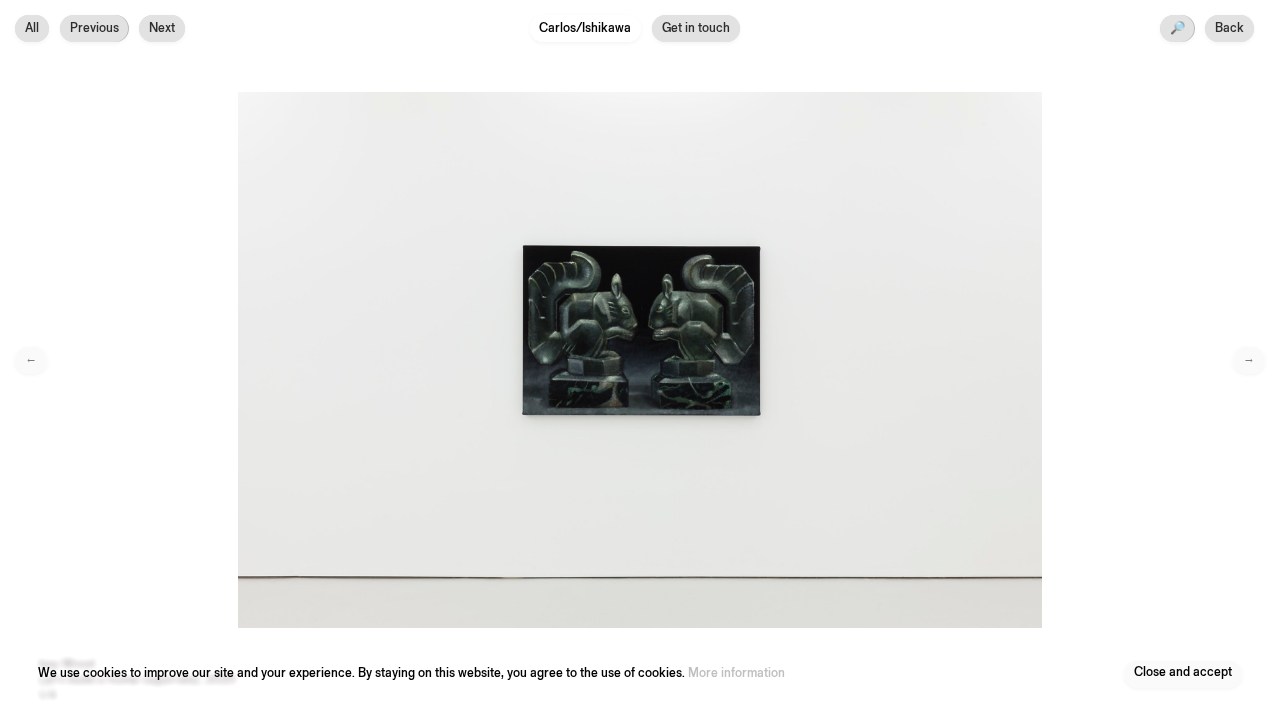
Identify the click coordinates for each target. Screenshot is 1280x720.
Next (162, 28)
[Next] (960, 360)
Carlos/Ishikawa (585, 28)
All (32, 28)
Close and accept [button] (1183, 673)
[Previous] (320, 360)
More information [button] (736, 673)
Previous (94, 28)
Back (1229, 28)
